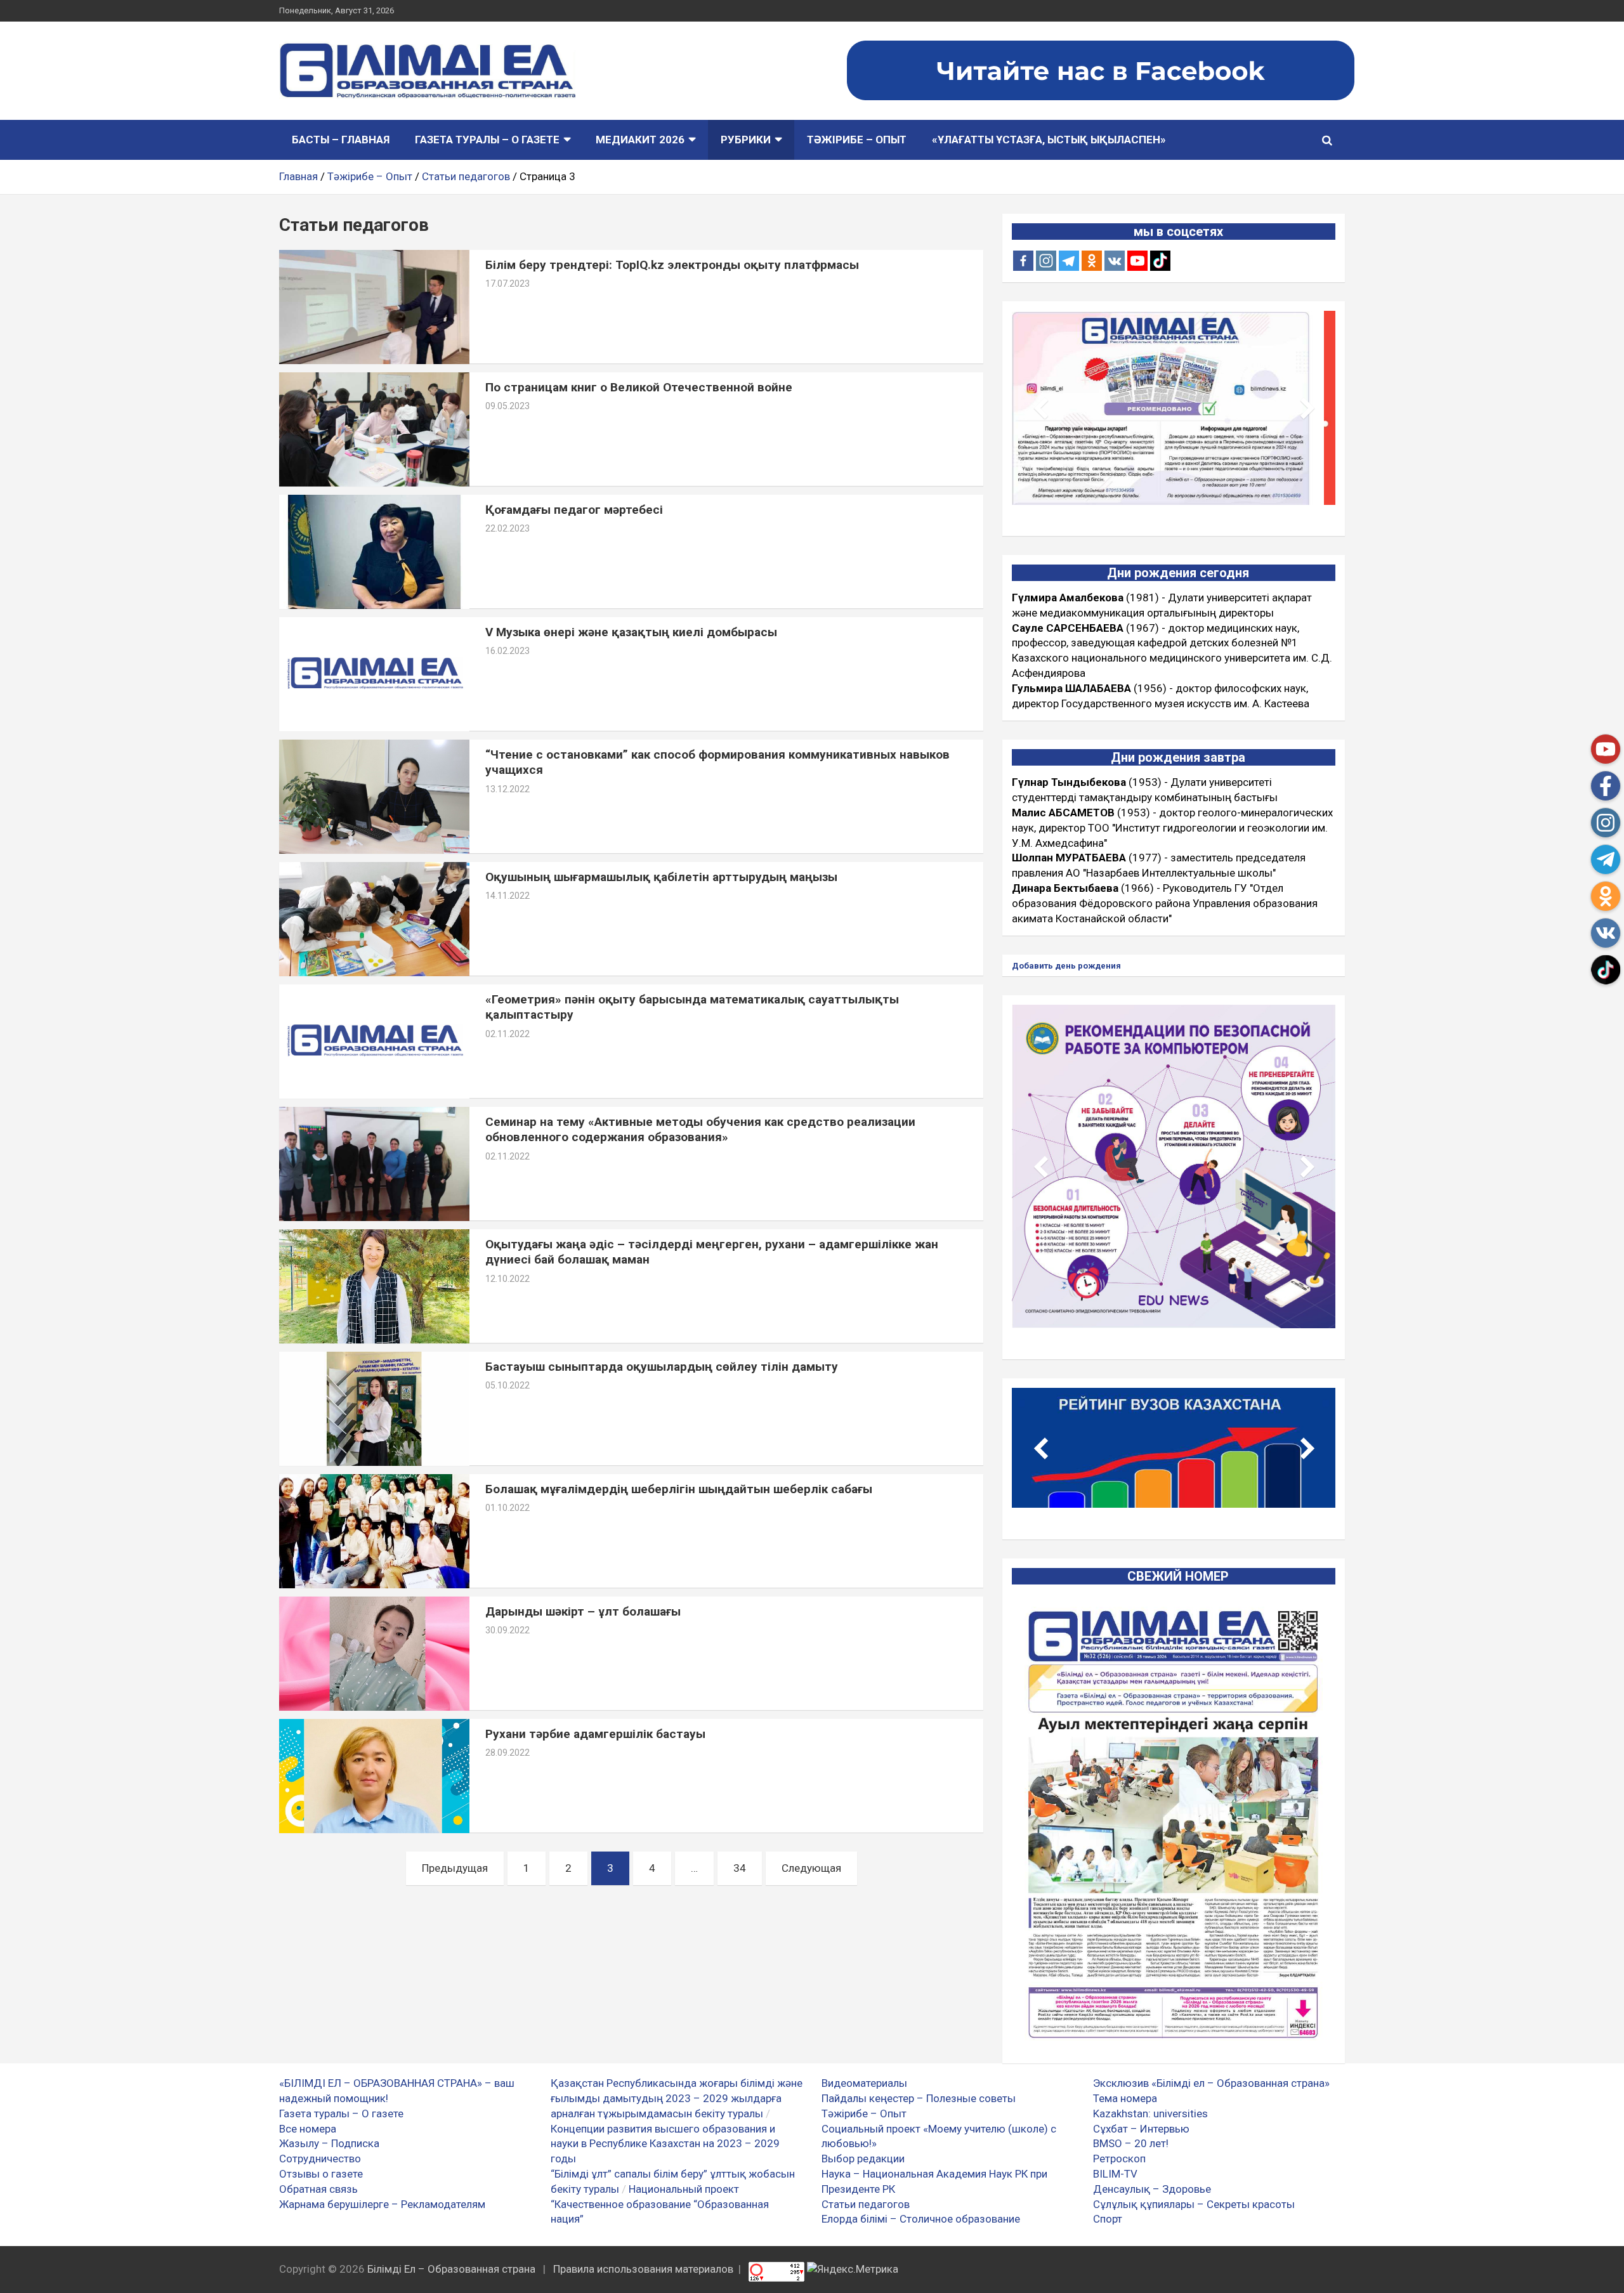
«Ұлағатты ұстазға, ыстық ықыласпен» (1049, 140)
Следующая (811, 1868)
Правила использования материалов (643, 2269)
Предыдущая (455, 1868)
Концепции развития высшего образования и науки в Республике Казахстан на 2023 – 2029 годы (665, 2144)
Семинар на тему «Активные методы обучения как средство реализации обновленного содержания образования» (700, 1130)
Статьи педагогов (866, 2204)
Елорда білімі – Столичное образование (921, 2219)
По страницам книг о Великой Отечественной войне (639, 387)
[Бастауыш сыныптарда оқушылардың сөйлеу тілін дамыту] (374, 1408)
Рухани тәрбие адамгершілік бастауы (595, 1734)
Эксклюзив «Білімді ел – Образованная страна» (1211, 2083)
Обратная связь (318, 2189)
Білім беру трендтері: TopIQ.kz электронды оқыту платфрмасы (672, 265)
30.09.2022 (507, 1630)
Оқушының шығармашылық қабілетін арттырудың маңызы (661, 877)
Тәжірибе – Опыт (857, 140)
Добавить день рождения (1066, 966)
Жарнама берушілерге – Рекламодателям (382, 2204)
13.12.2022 (507, 789)
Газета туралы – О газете (487, 140)
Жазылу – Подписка (329, 2143)
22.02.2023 (507, 528)
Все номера (308, 2129)
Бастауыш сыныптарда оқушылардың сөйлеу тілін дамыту (662, 1367)
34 (740, 1868)
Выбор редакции (863, 2159)
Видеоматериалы (864, 2083)
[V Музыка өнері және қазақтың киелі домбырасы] (374, 674)
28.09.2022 (507, 1753)
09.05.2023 (507, 406)
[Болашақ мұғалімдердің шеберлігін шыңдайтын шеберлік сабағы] (374, 1531)
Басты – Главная (341, 140)
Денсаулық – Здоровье (1152, 2189)
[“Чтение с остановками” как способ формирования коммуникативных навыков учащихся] (374, 796)
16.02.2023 (507, 651)
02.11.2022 (507, 1034)
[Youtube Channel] (1137, 261)
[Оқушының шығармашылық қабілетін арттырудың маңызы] (374, 919)
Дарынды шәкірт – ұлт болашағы (583, 1611)
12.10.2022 (507, 1279)
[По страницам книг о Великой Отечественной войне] (374, 429)
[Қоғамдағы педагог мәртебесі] (374, 552)
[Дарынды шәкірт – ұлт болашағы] (374, 1653)
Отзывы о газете (321, 2174)
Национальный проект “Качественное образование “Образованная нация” (660, 2204)
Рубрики (746, 140)
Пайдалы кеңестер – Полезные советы (919, 2098)
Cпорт (1108, 2219)
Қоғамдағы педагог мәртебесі (574, 510)
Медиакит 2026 (640, 140)
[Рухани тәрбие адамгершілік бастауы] (374, 1776)
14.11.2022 (507, 896)
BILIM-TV (1115, 2174)
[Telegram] (1069, 261)
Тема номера (1125, 2098)
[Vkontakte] (1115, 261)
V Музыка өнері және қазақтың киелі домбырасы (631, 632)
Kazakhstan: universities (1150, 2113)
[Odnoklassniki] (1092, 261)
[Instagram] (1046, 261)
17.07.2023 (507, 284)
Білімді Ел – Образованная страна (451, 2269)
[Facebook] (1023, 261)
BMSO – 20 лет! (1131, 2143)
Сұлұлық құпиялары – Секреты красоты (1194, 2204)
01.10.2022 (507, 1508)
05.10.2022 (507, 1385)
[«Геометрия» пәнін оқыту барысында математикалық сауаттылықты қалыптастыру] (374, 1041)
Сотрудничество (320, 2159)
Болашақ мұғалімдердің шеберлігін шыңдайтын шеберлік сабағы (679, 1489)
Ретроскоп (1119, 2159)
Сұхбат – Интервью (1141, 2129)
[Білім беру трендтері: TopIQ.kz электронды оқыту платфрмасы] (374, 307)
